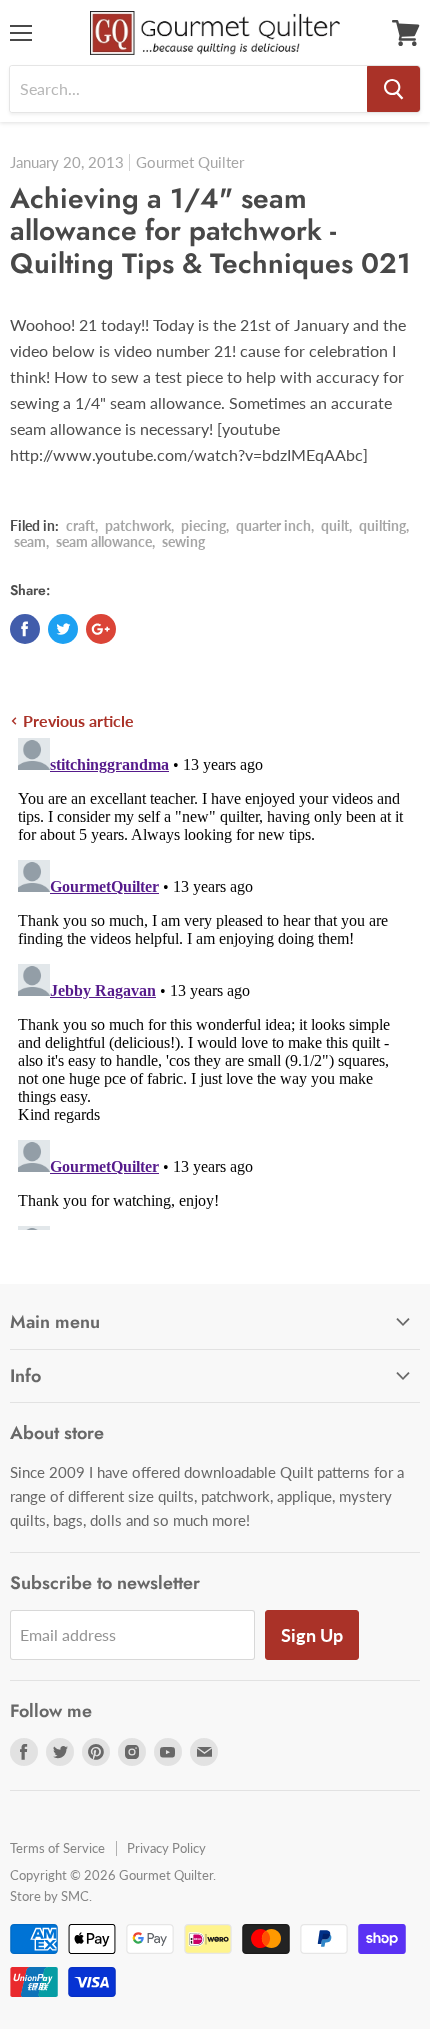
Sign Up (312, 1635)
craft (80, 525)
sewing (183, 541)
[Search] (393, 89)
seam (30, 541)
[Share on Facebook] (25, 629)
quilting (382, 525)
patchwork (138, 525)
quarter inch (273, 525)
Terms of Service (57, 1848)
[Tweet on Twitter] (63, 629)
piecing (203, 525)
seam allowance (104, 541)
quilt (335, 525)
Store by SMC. (51, 1896)
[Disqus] (215, 980)
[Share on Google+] (101, 629)
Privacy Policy (166, 1848)
